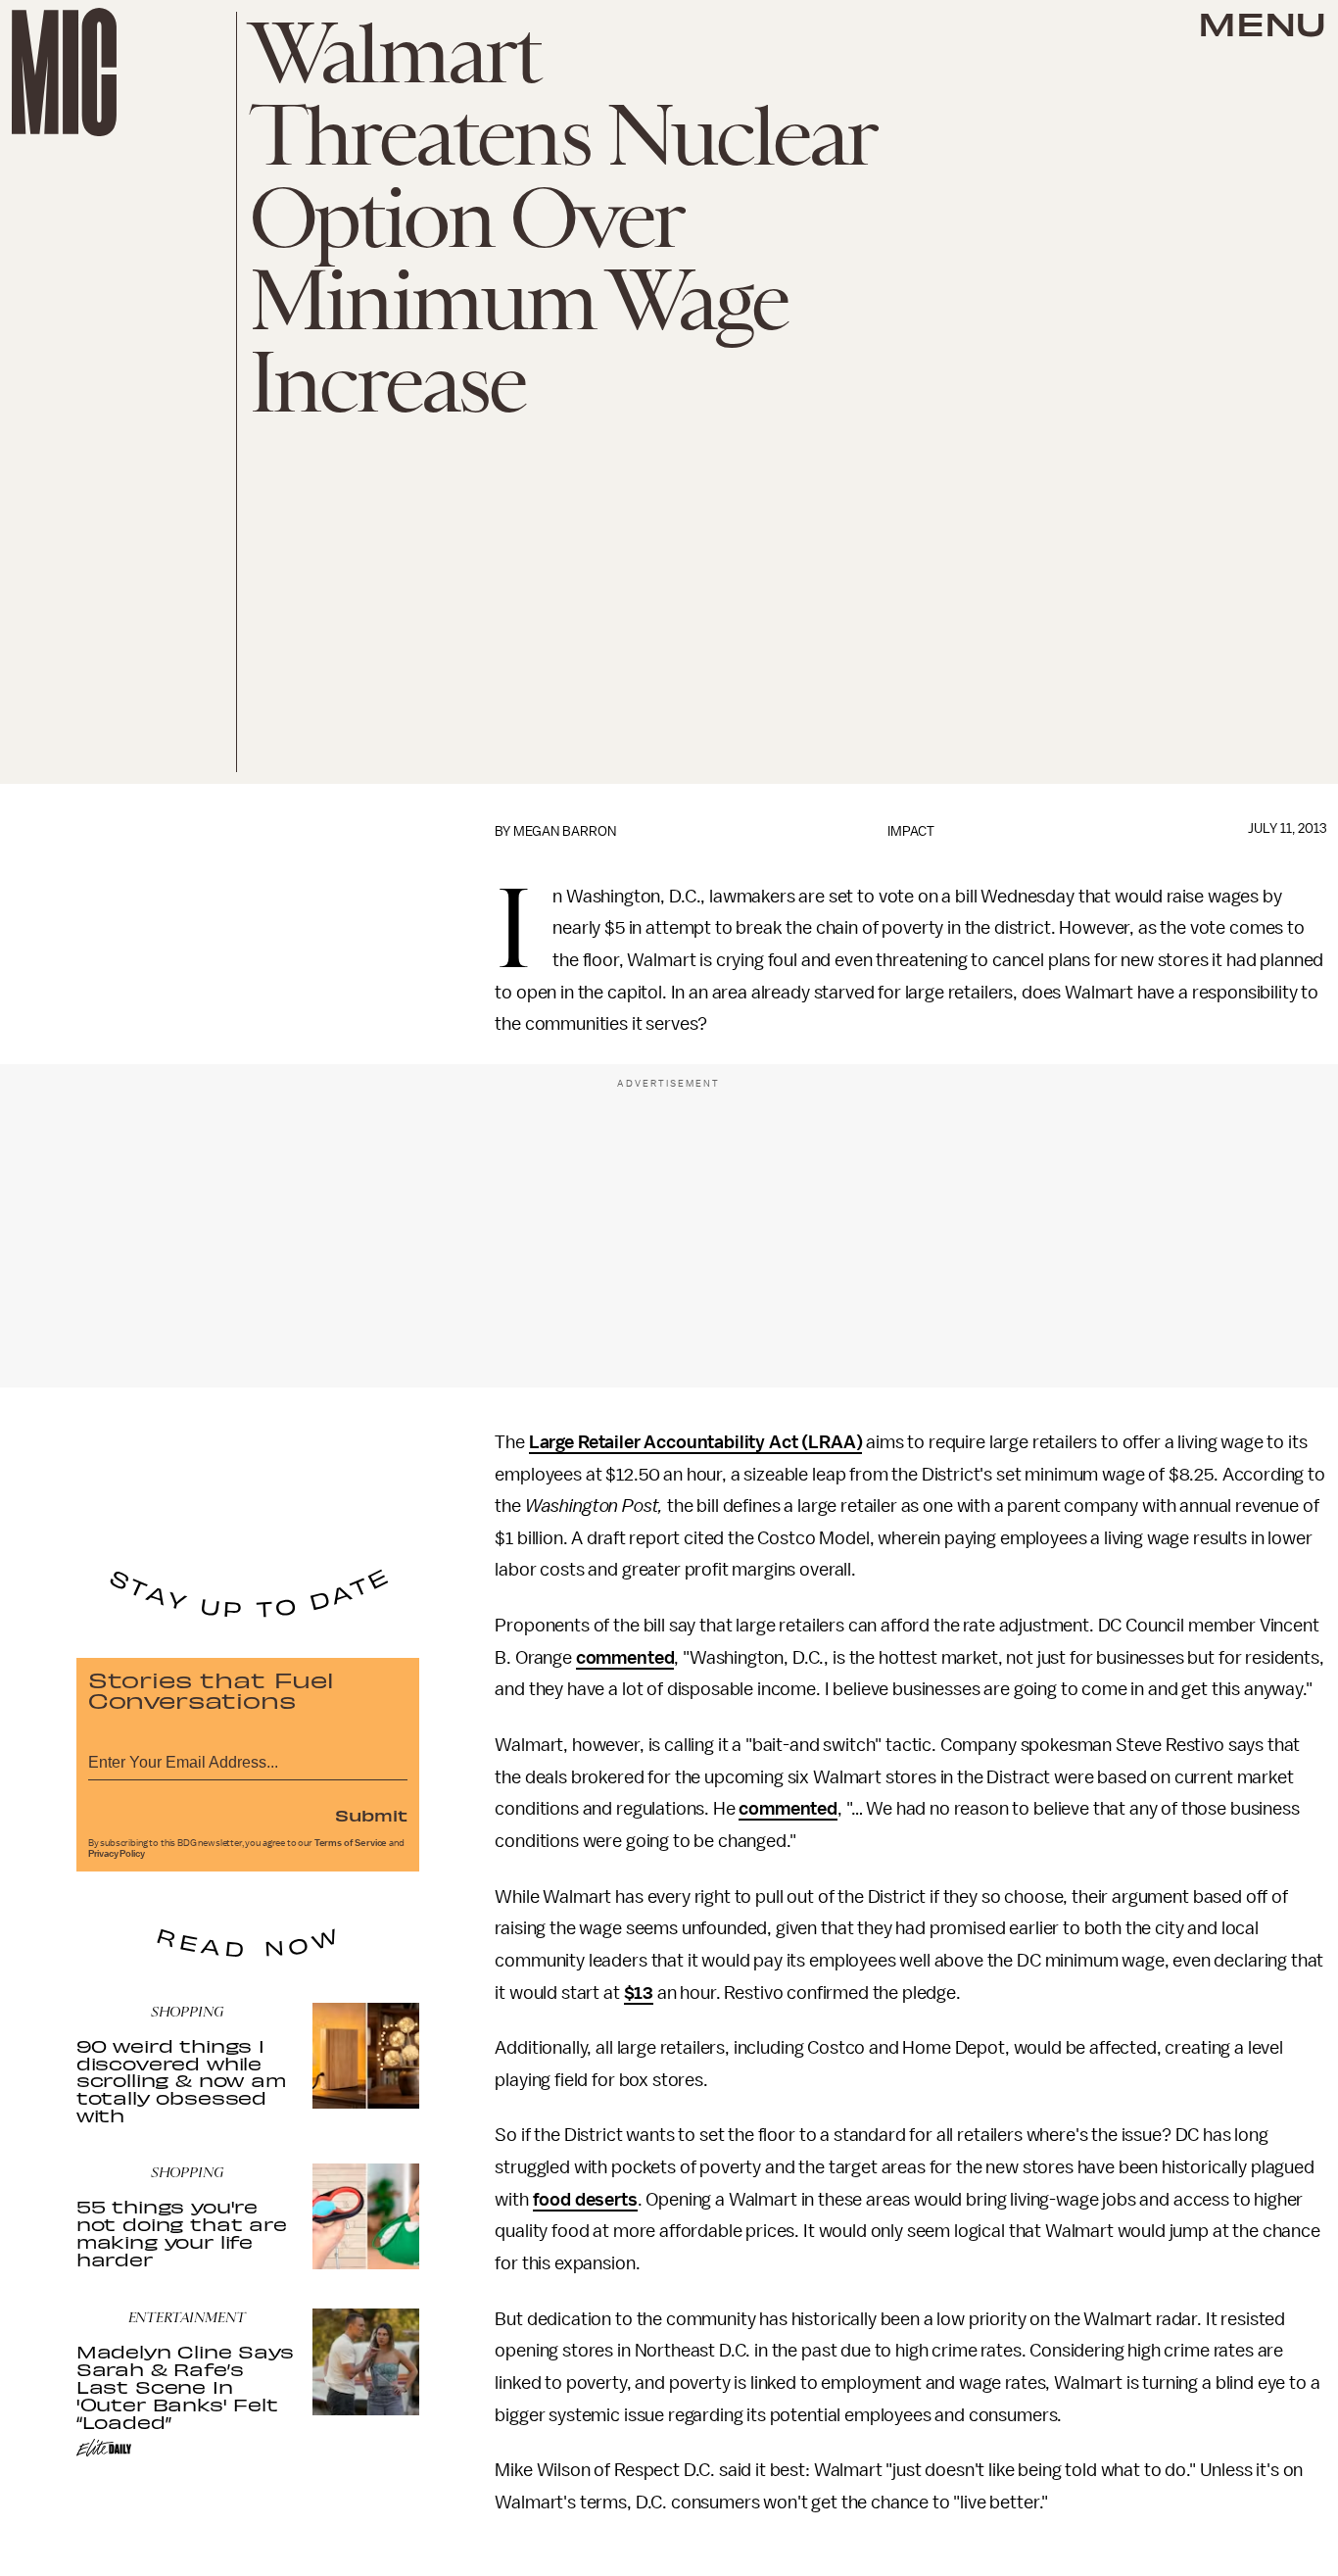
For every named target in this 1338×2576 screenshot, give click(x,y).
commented (625, 1658)
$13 (639, 1993)
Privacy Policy (117, 1854)
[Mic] (64, 72)
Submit (371, 1815)
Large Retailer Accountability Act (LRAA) (696, 1442)
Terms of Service (351, 1843)
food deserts (585, 2200)
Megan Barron (565, 831)
